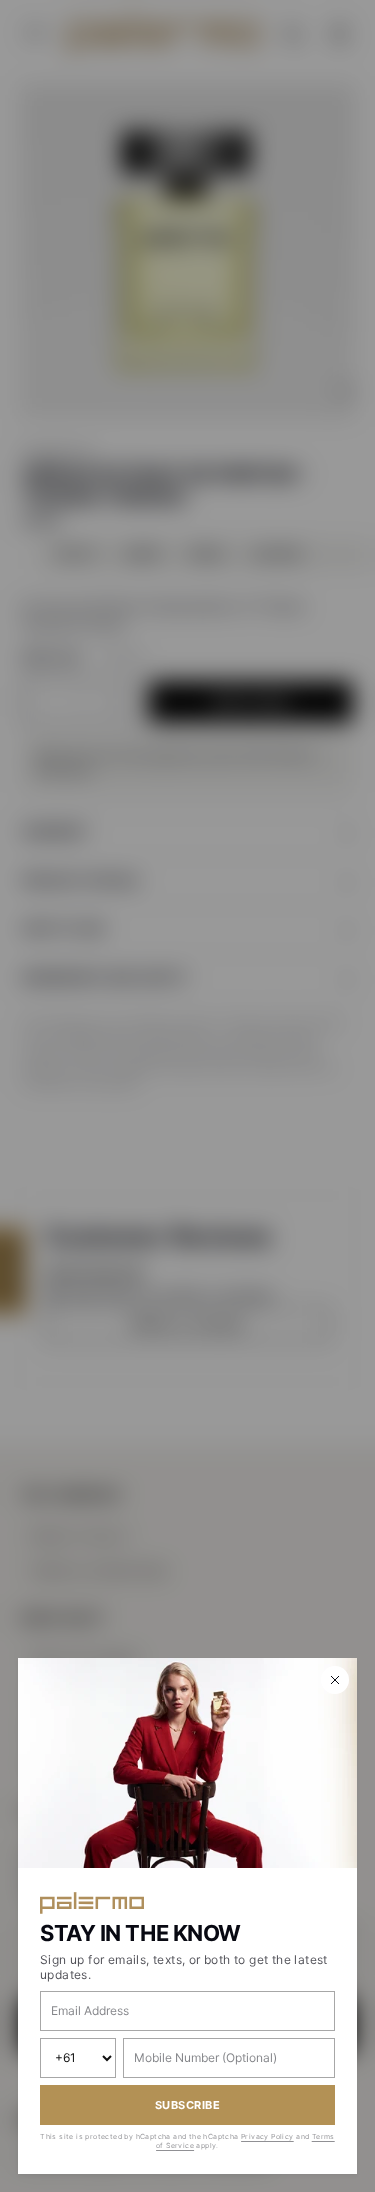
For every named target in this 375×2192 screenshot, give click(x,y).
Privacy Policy (267, 2136)
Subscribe (187, 2105)
